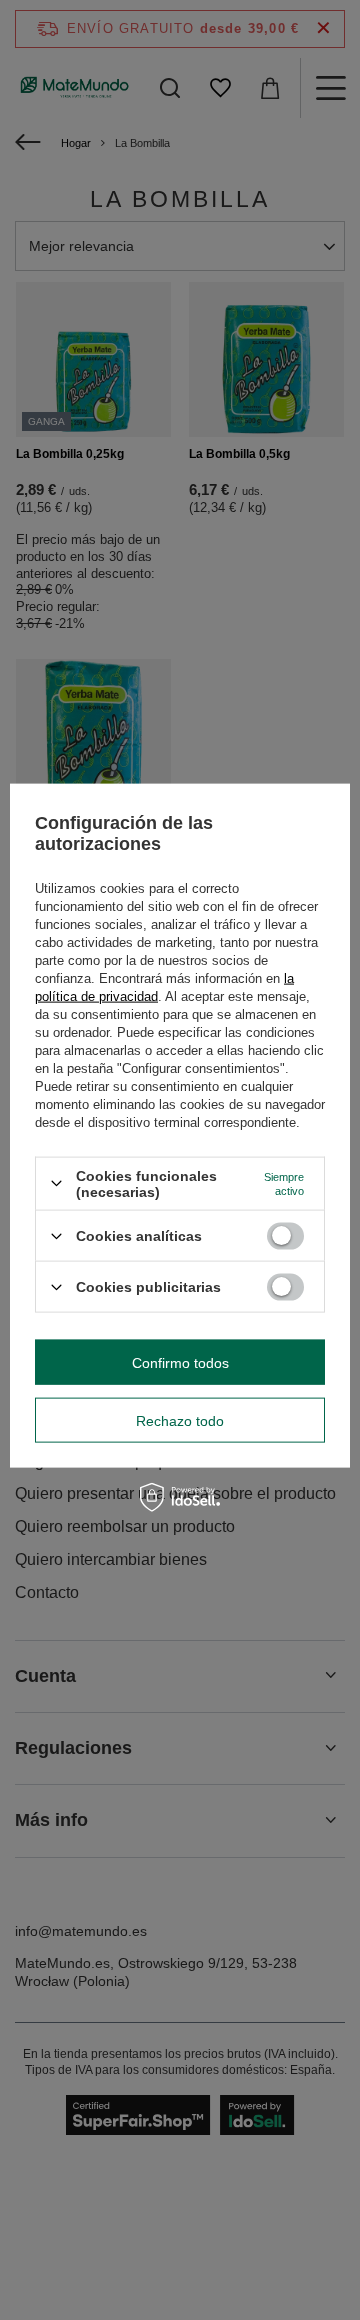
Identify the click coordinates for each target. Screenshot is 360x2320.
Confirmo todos (180, 1362)
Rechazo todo (180, 1420)
